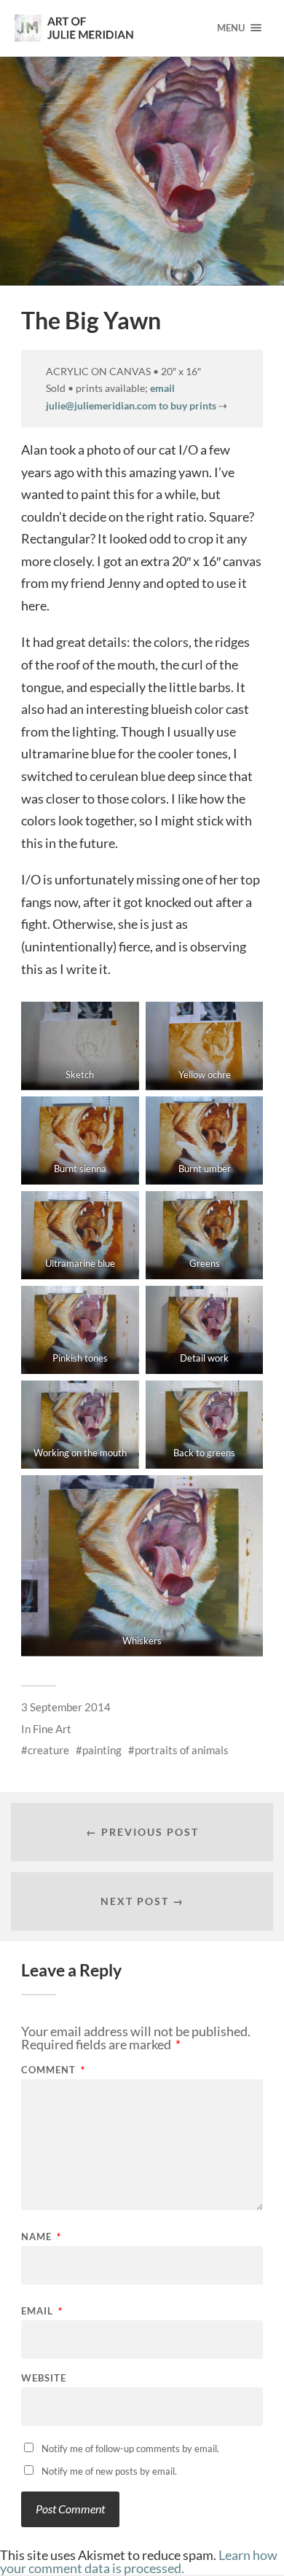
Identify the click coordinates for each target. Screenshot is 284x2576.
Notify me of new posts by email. (109, 2471)
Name (41, 2237)
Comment (53, 2070)
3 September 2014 (66, 1707)
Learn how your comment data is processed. (139, 2561)
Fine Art (52, 1729)
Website (44, 2378)
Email (42, 2311)
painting (102, 1750)
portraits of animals (182, 1750)
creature (48, 1750)
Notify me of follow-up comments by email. (130, 2449)
